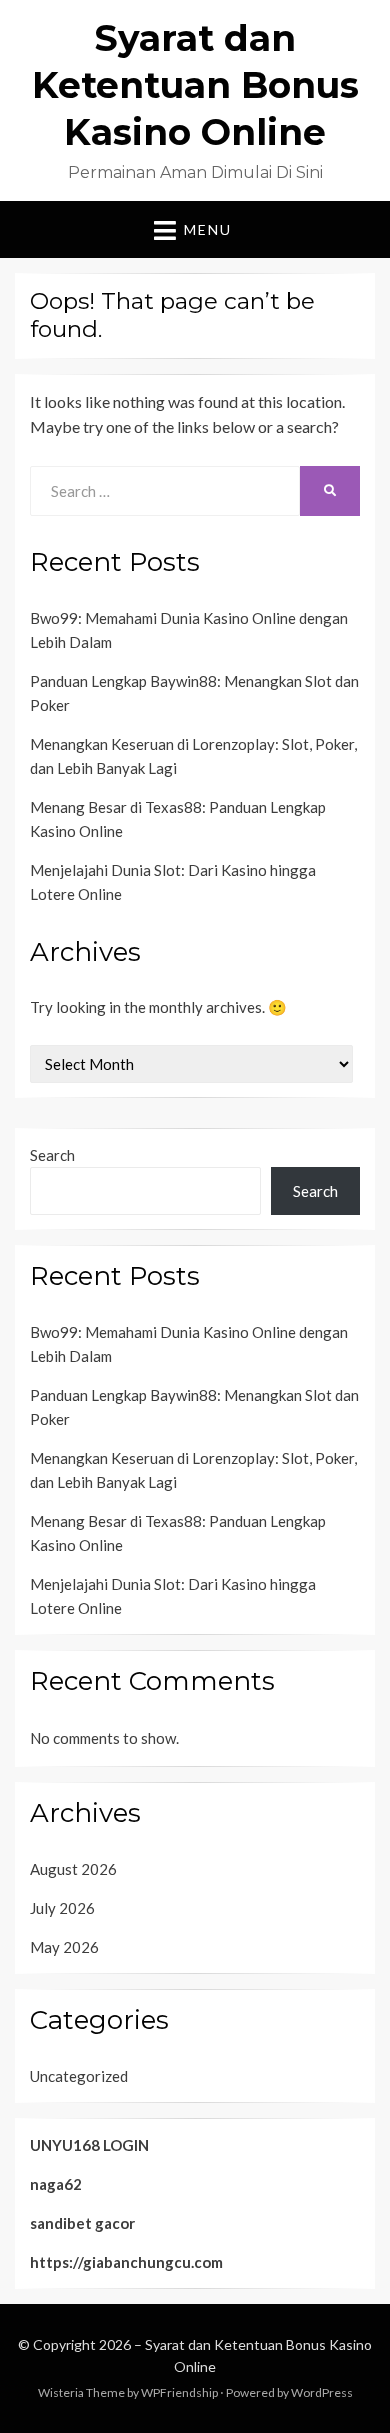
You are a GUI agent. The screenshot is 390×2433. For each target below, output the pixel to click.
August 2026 (73, 1869)
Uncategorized (79, 2076)
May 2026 (64, 1947)
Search (52, 1155)
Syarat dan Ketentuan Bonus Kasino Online (195, 85)
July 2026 (62, 1908)
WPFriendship (179, 2392)
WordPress (322, 2392)
